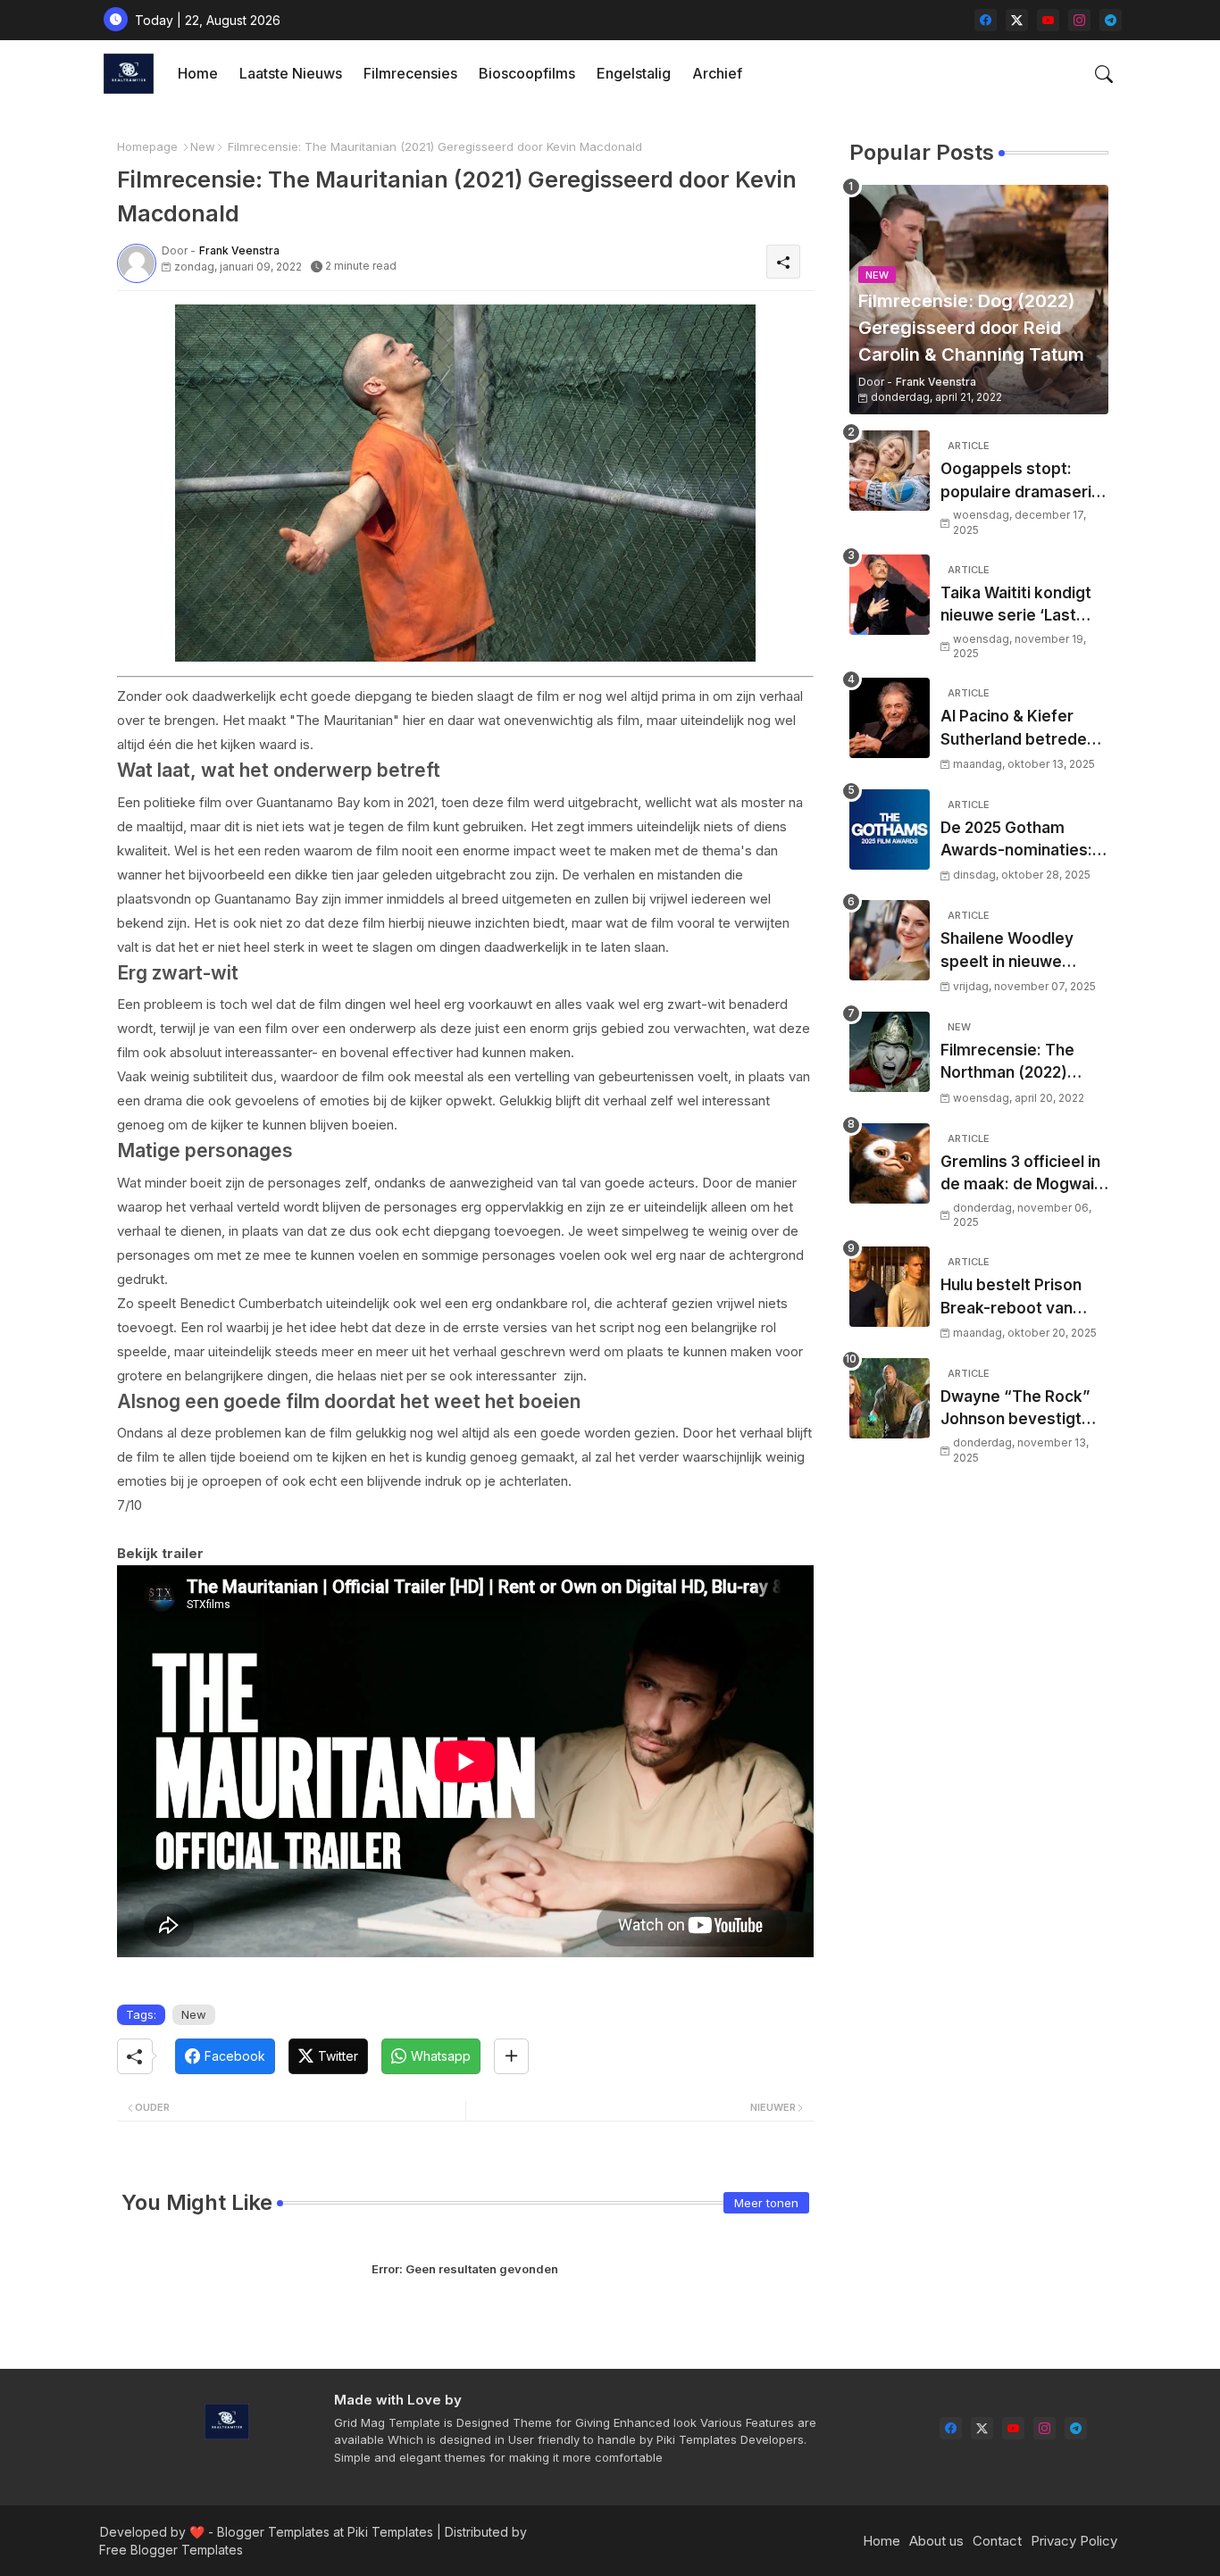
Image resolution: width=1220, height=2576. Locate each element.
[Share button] (511, 2056)
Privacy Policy (1074, 2541)
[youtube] (1048, 20)
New (203, 146)
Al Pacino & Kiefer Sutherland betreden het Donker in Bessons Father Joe (1024, 729)
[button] (1104, 74)
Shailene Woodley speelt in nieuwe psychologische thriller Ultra (1007, 951)
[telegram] (1111, 20)
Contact (997, 2541)
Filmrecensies (410, 73)
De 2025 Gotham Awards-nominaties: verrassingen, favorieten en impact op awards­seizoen (1019, 841)
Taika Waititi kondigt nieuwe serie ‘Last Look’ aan (1016, 606)
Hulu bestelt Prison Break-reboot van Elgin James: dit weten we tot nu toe (1024, 1298)
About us (936, 2541)
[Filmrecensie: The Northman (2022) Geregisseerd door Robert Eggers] (890, 1052)
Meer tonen (766, 2203)
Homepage (147, 146)
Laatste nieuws (291, 73)
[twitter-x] (1017, 20)
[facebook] (986, 20)
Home (198, 73)
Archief (717, 73)
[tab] (198, 74)
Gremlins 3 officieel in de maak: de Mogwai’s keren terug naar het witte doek (1024, 1175)
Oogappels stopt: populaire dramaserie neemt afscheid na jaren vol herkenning (1021, 482)
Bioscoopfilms (527, 73)
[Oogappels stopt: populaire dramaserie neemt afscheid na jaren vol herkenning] (890, 471)
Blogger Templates (273, 2532)
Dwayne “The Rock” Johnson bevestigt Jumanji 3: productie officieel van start (1016, 1409)
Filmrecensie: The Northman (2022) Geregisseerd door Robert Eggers (1012, 1063)
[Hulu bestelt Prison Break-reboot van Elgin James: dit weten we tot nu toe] (890, 1287)
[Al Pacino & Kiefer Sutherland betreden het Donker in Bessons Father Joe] (890, 718)
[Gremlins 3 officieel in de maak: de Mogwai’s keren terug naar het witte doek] (890, 1163)
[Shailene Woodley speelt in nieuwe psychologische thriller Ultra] (890, 940)
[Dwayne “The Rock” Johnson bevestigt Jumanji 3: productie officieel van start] (890, 1398)
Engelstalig (634, 73)
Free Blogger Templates (171, 2550)
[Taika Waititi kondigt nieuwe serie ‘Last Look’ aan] (890, 595)
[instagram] (1079, 20)
